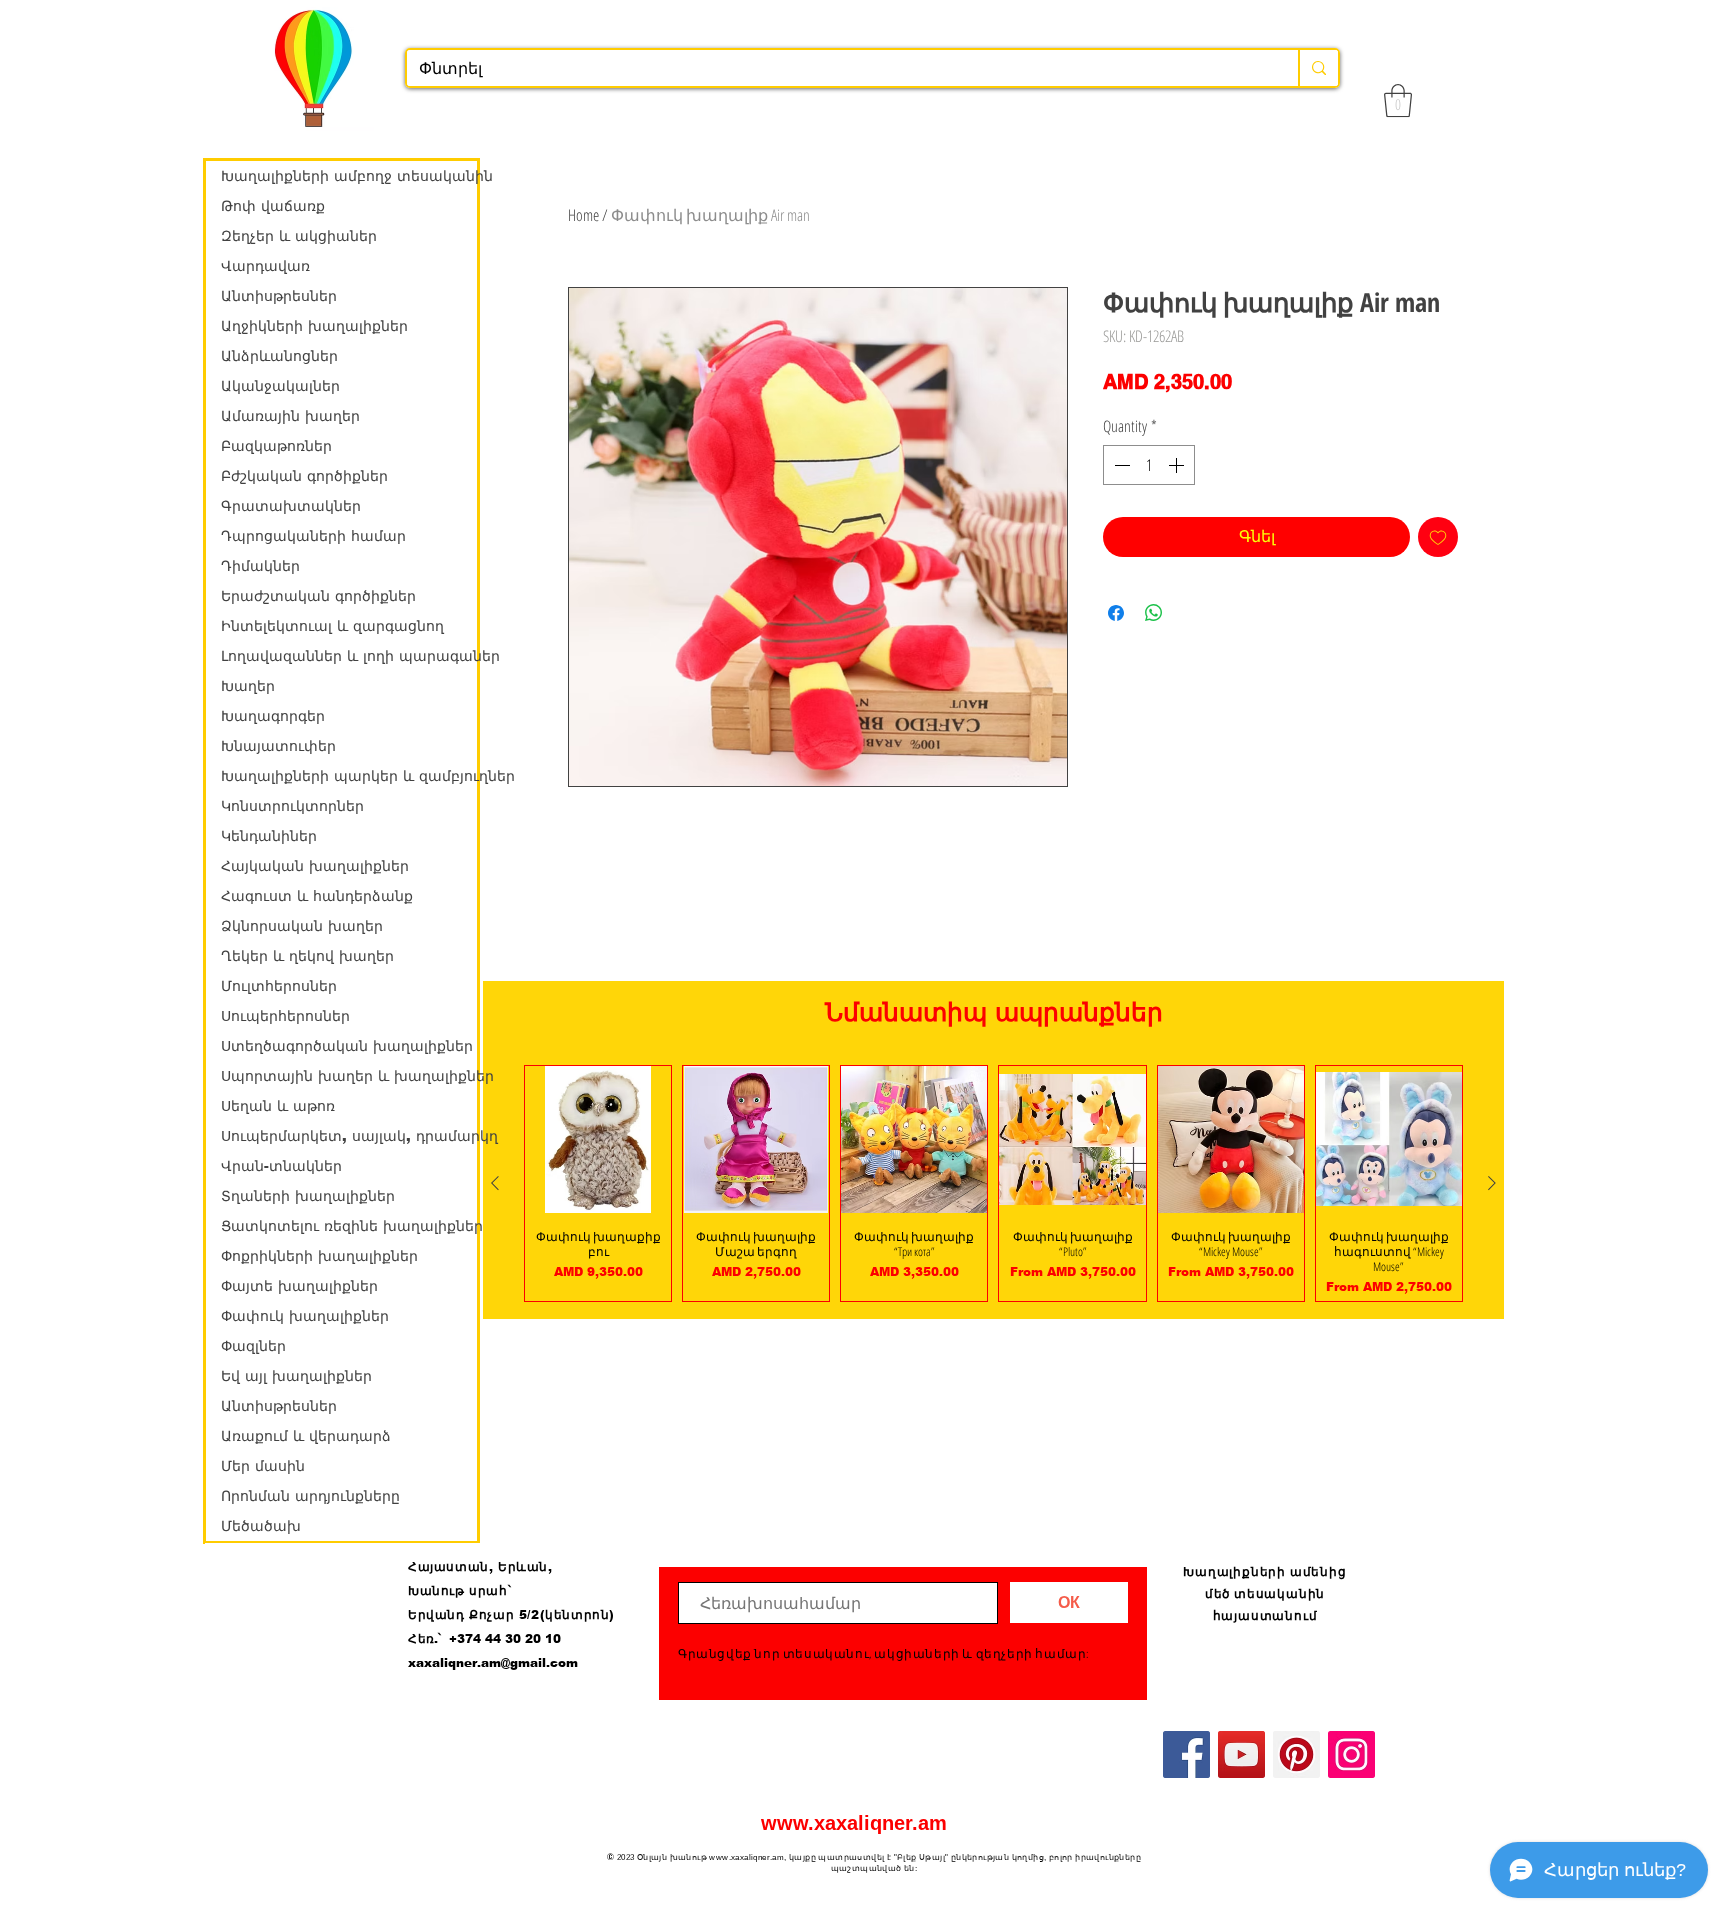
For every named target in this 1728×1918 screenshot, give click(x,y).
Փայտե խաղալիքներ (299, 1286)
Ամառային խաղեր (290, 416)
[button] (1398, 100)
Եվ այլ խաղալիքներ (296, 1376)
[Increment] (1178, 465)
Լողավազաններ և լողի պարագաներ (349, 656)
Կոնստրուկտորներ (292, 806)
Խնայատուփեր (278, 746)
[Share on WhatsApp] (1154, 613)
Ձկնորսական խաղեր (302, 926)
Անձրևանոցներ (279, 356)
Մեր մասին (263, 1466)
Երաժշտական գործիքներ (318, 596)
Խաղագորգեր (273, 716)
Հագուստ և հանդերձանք (317, 896)
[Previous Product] (495, 1183)
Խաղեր (248, 686)
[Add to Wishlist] (1438, 537)
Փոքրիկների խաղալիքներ (319, 1256)
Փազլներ (253, 1346)
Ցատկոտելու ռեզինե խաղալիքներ (349, 1226)
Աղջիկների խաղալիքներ (314, 326)
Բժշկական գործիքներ (304, 476)
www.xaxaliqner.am (854, 1823)
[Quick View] (598, 1139)
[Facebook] (1186, 1754)
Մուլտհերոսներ (279, 986)
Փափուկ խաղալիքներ (305, 1316)
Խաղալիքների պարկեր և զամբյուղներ (349, 776)
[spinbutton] (1149, 465)
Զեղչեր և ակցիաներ (299, 236)
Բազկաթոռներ (276, 446)
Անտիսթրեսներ (279, 296)
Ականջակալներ (280, 386)
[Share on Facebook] (1116, 613)
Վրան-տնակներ (281, 1166)
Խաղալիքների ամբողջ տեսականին (349, 176)
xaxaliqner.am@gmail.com (493, 1663)
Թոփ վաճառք (273, 206)
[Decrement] (1120, 465)
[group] (993, 1183)
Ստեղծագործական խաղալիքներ (347, 1046)
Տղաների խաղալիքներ (308, 1196)
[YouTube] (1241, 1754)
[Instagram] (1351, 1754)
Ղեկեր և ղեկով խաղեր (307, 956)
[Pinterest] (1296, 1754)
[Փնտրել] (1318, 68)
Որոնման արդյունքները (310, 1496)
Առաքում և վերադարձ (306, 1436)
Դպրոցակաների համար (313, 536)
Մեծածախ (261, 1526)
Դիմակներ (260, 566)
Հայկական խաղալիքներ (315, 866)
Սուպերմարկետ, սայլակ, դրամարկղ (349, 1136)
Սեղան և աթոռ (278, 1106)
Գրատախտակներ (291, 506)
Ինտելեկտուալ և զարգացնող (332, 626)
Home (583, 215)
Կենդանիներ (269, 836)
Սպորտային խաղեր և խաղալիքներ (349, 1076)
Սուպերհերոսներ (285, 1016)
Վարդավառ (265, 266)
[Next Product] (1492, 1183)
